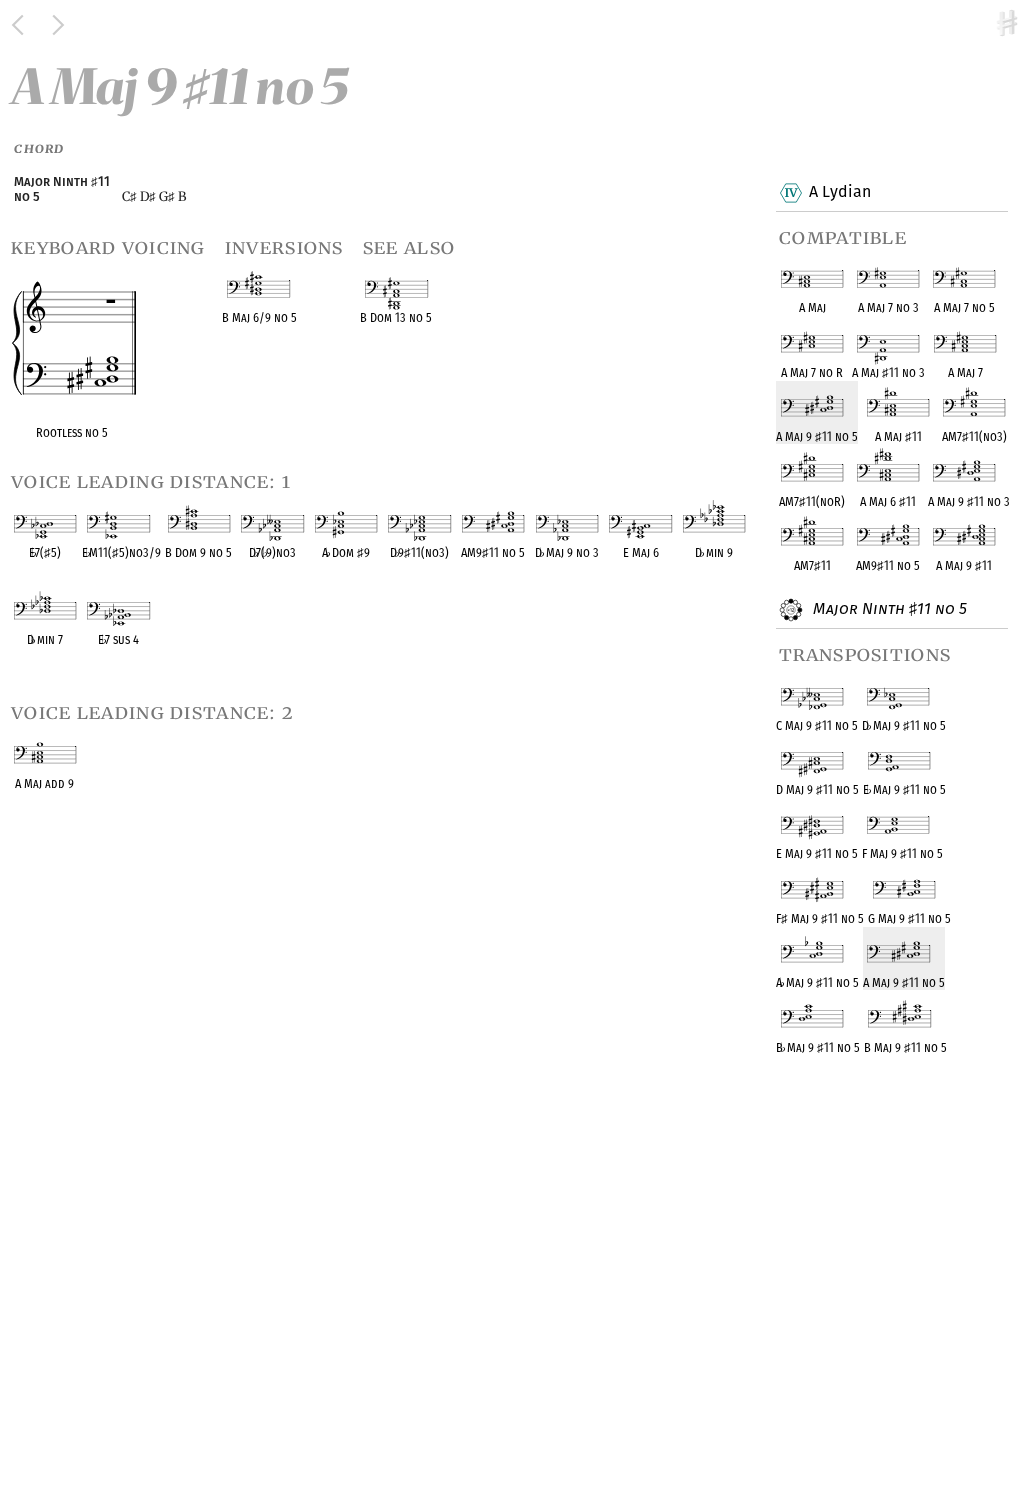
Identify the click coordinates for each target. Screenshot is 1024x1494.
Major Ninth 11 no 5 (888, 608)
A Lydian (840, 191)
